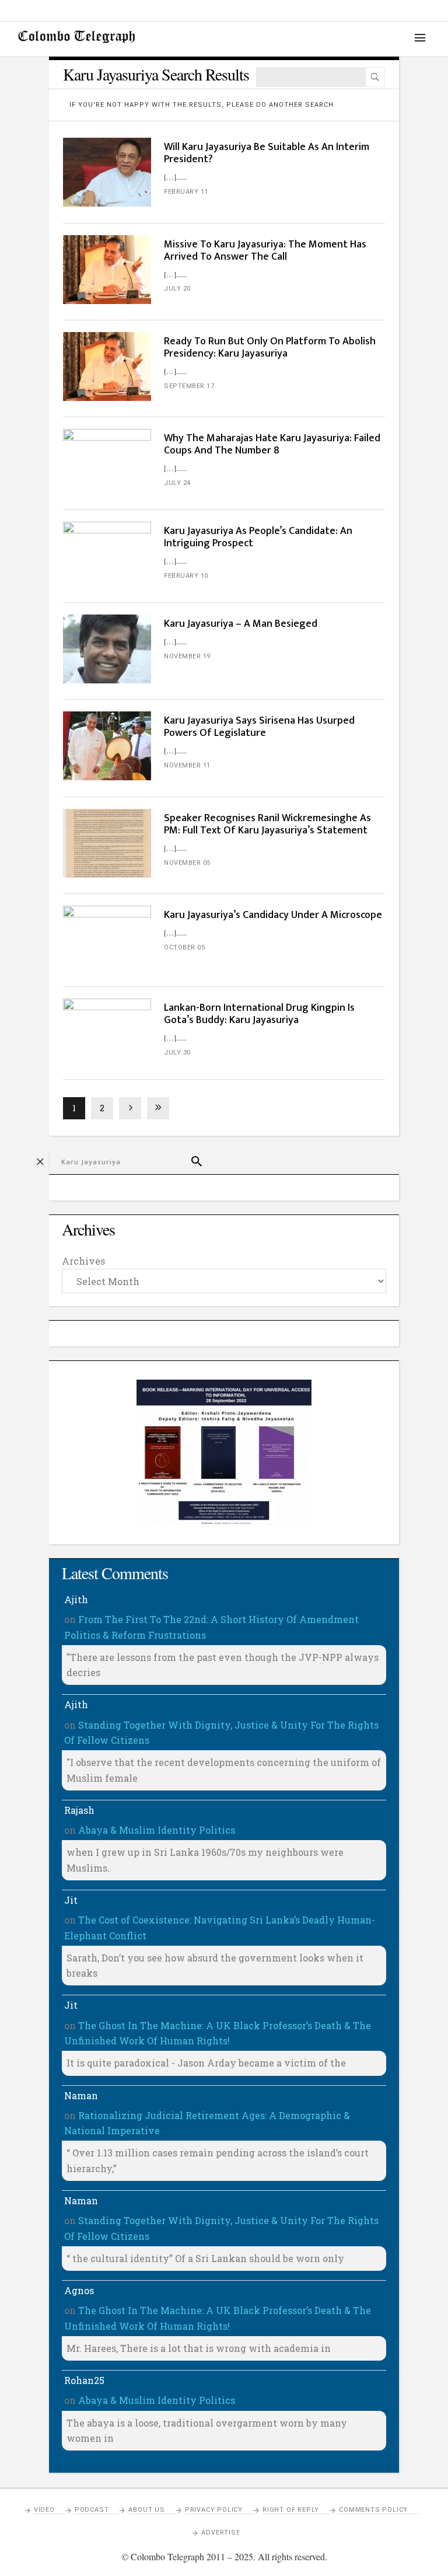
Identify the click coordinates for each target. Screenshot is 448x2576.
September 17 (189, 386)
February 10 (186, 576)
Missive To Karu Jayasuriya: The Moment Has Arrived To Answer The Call (265, 251)
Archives (83, 1261)
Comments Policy (373, 2510)
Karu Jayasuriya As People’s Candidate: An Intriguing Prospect (258, 537)
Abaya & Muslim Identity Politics (157, 1830)
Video (44, 2510)
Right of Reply (291, 2510)
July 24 (177, 483)
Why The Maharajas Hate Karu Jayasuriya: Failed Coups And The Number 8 (272, 444)
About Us (146, 2510)
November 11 (187, 765)
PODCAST (92, 2510)
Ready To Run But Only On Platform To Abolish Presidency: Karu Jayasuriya (270, 348)
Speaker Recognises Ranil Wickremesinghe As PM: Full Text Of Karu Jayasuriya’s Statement (267, 824)
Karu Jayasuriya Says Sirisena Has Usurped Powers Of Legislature (259, 727)
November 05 (187, 863)
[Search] (375, 77)
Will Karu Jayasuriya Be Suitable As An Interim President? (267, 153)
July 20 (177, 289)
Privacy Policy (214, 2510)
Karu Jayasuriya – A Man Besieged (241, 624)
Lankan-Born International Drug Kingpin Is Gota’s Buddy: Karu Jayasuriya (259, 1014)
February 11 (186, 192)
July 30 (177, 1053)
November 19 (187, 656)
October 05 (184, 947)
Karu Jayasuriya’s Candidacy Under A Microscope (273, 915)
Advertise (220, 2533)
